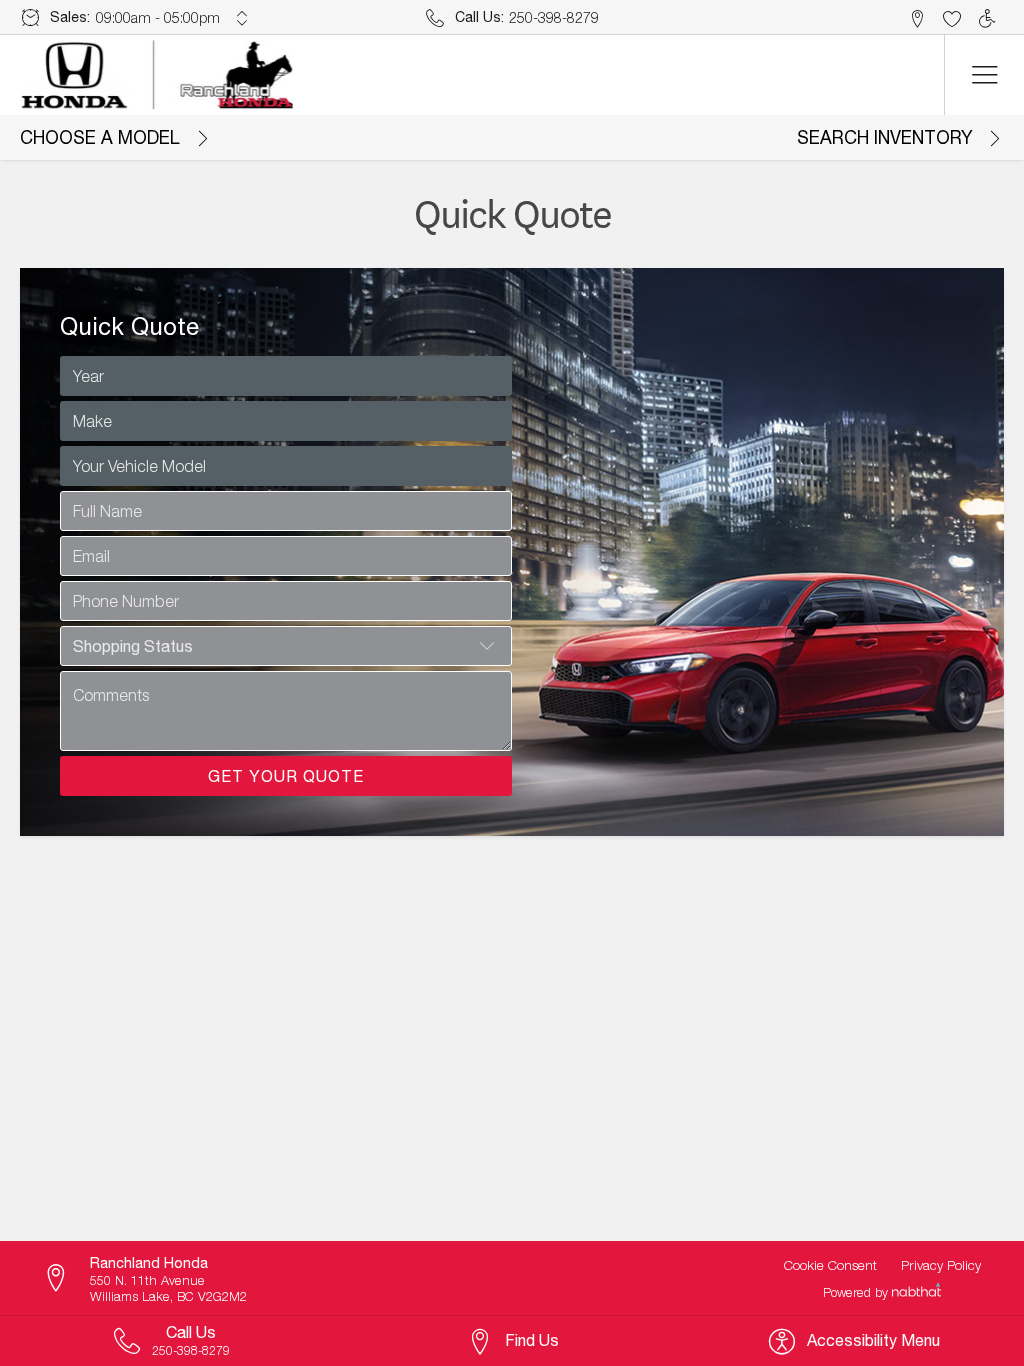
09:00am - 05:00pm (158, 17)
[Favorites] (951, 17)
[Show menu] (984, 75)
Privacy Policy (941, 1265)
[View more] (242, 18)
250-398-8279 (554, 17)
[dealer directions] (65, 1278)
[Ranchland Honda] (158, 75)
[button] (916, 17)
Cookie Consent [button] (830, 1265)
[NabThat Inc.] (916, 1292)
